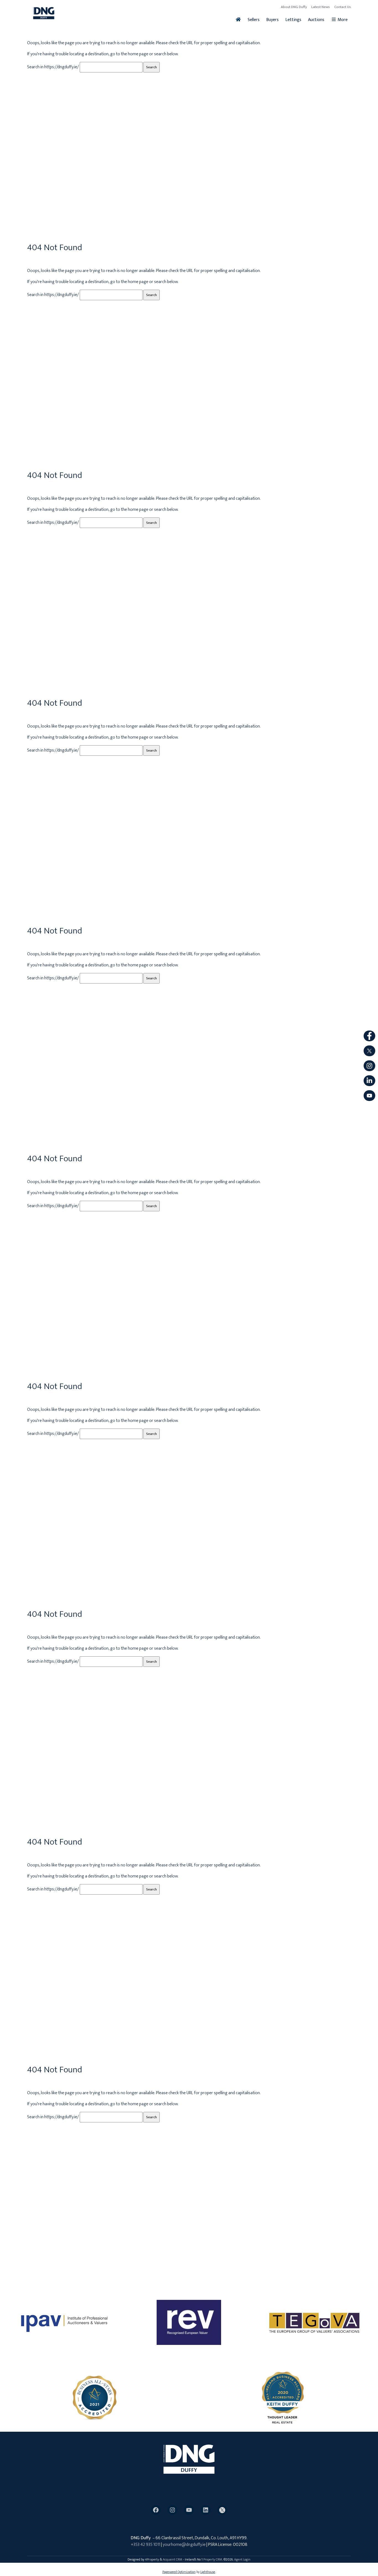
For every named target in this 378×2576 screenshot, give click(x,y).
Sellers (254, 20)
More (342, 20)
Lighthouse (208, 2572)
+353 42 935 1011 (146, 2545)
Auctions (316, 20)
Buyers (272, 20)
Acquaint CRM (173, 2559)
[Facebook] (156, 2510)
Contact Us (343, 7)
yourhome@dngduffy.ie (184, 2545)
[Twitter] (222, 2510)
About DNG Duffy (294, 7)
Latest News (321, 7)
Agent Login (242, 2559)
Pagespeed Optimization (179, 2572)
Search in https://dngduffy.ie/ (53, 67)
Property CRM (213, 2559)
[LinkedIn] (206, 2510)
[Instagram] (172, 2510)
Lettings (293, 20)
